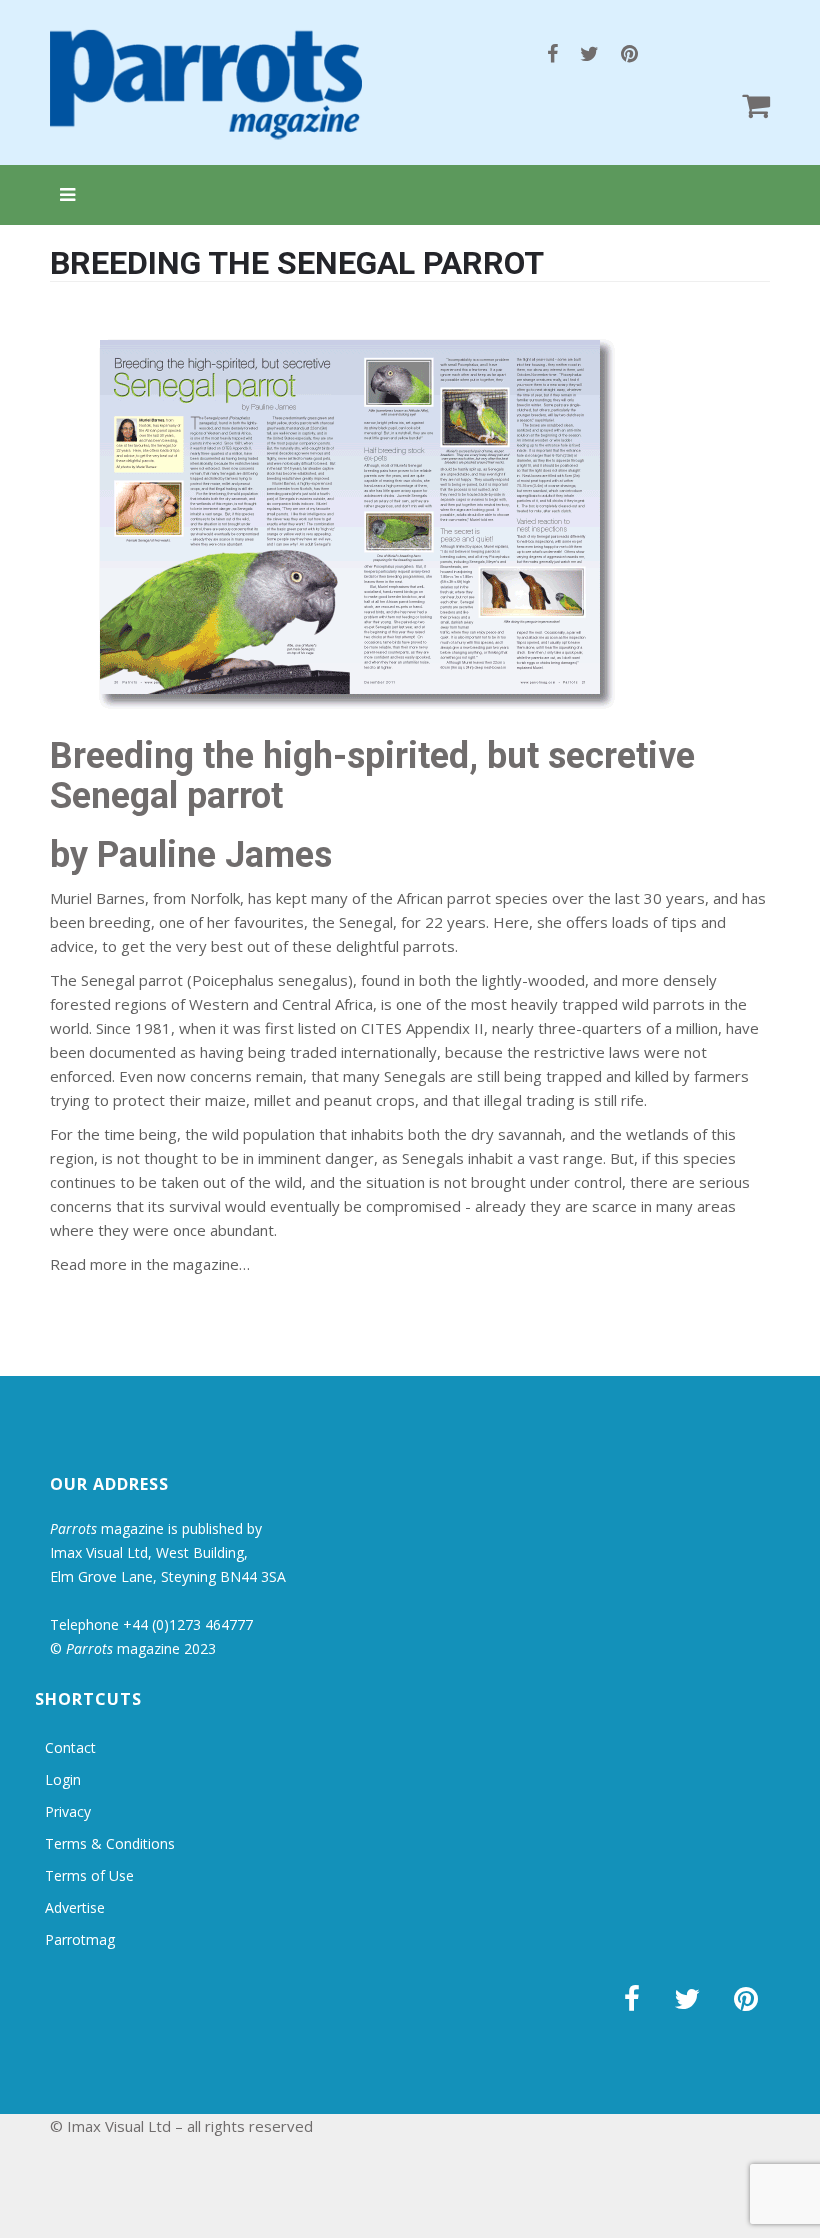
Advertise (75, 1907)
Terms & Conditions (110, 1843)
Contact (70, 1747)
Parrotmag (80, 1939)
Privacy (68, 1811)
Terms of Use (89, 1875)
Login (63, 1779)
